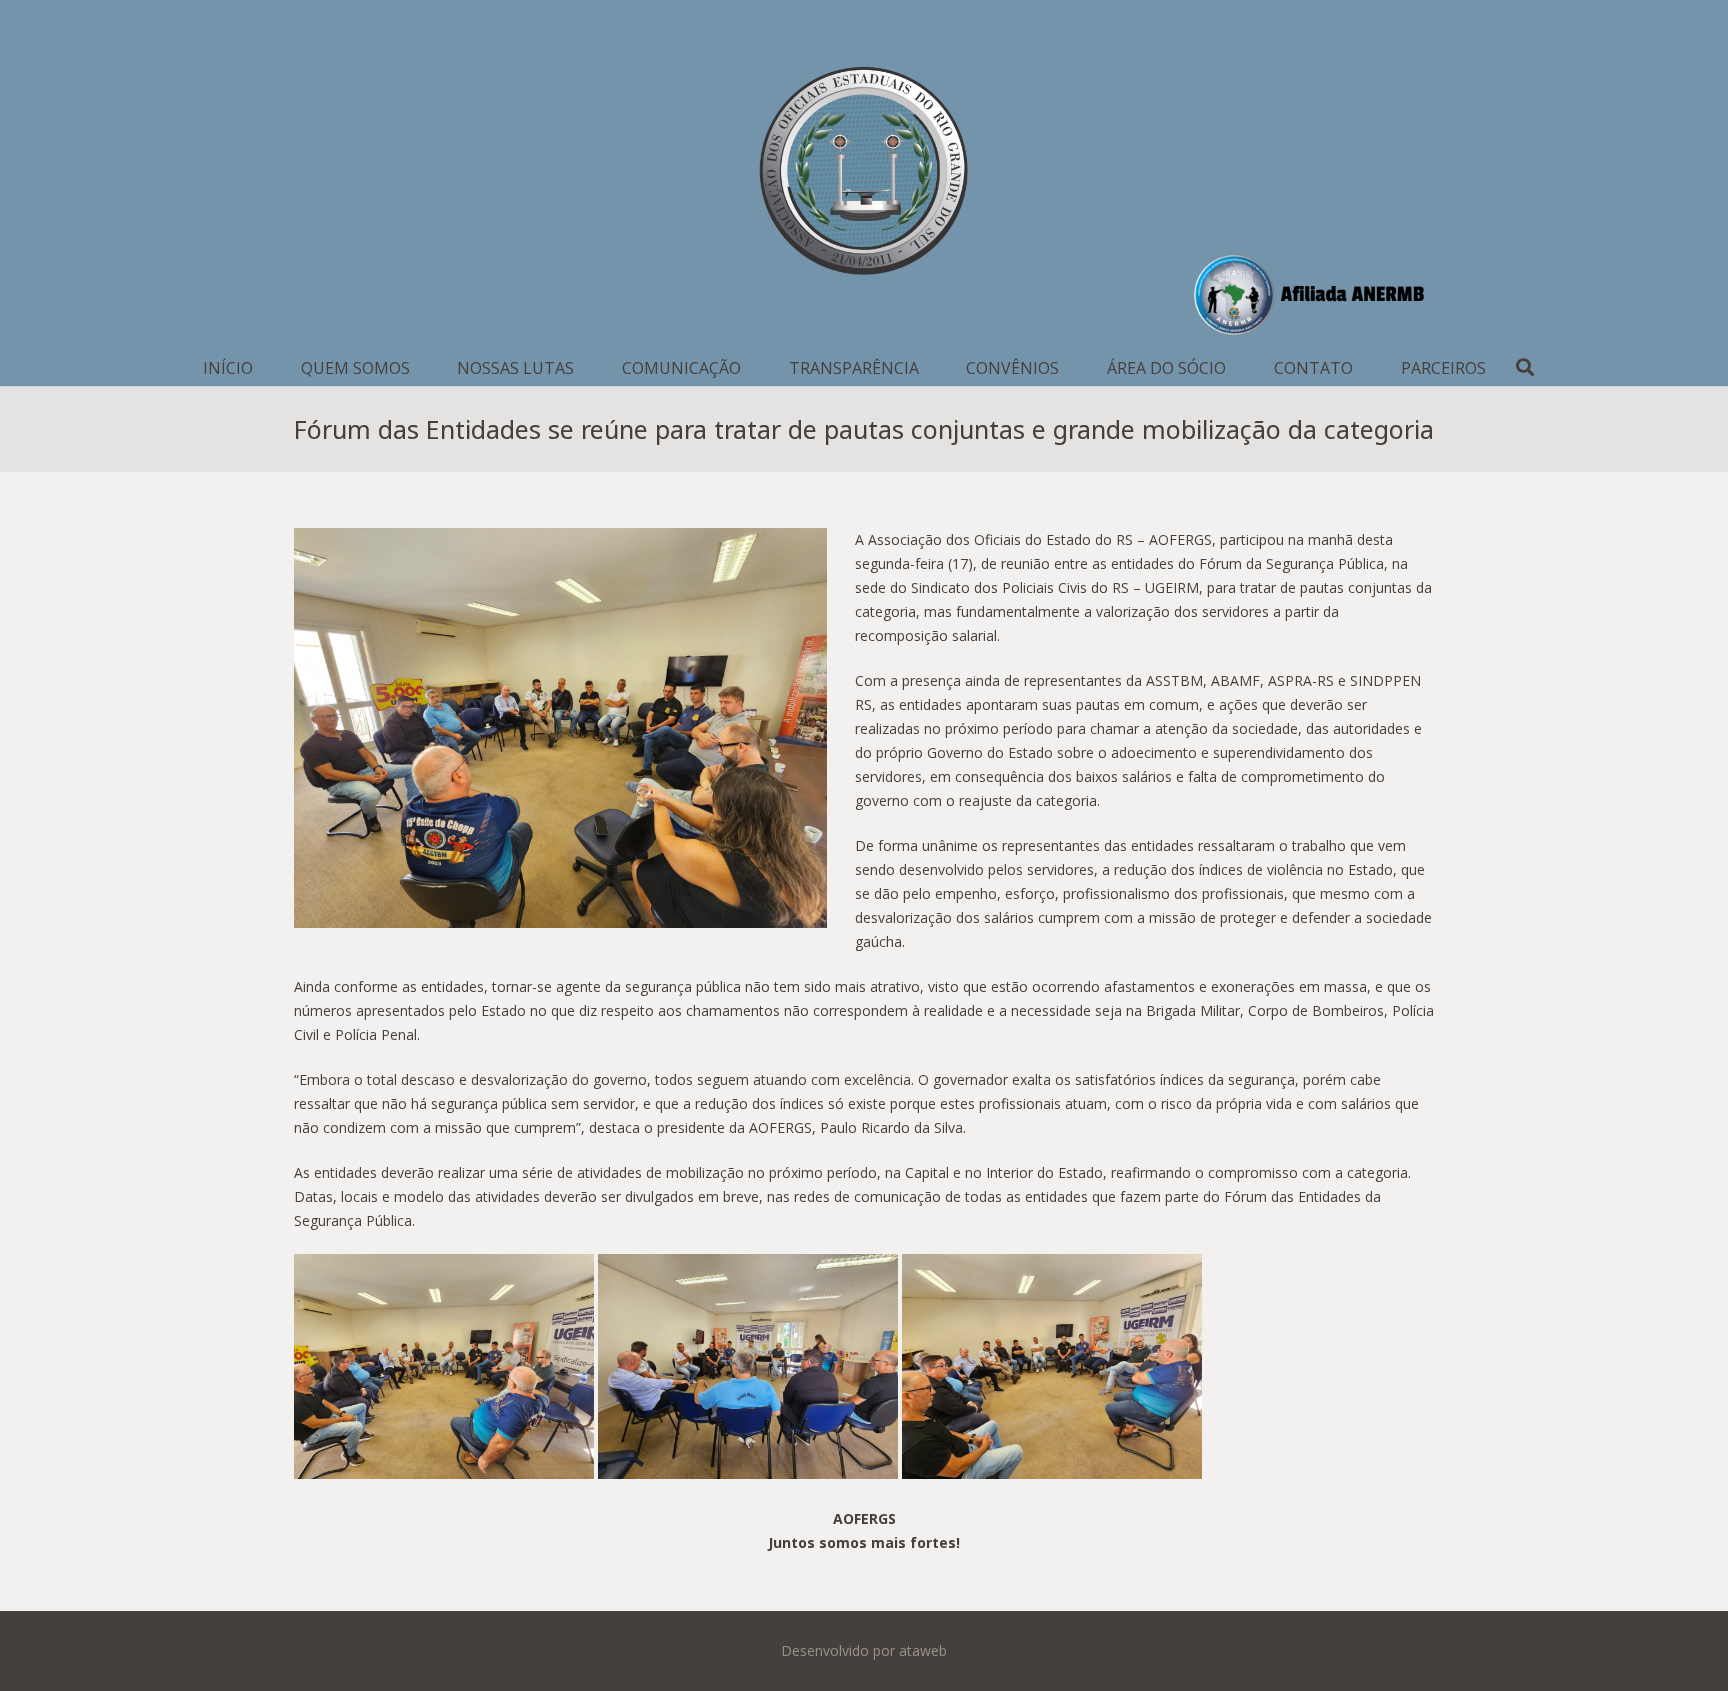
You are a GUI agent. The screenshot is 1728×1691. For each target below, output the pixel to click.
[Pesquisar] (1526, 367)
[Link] (864, 175)
